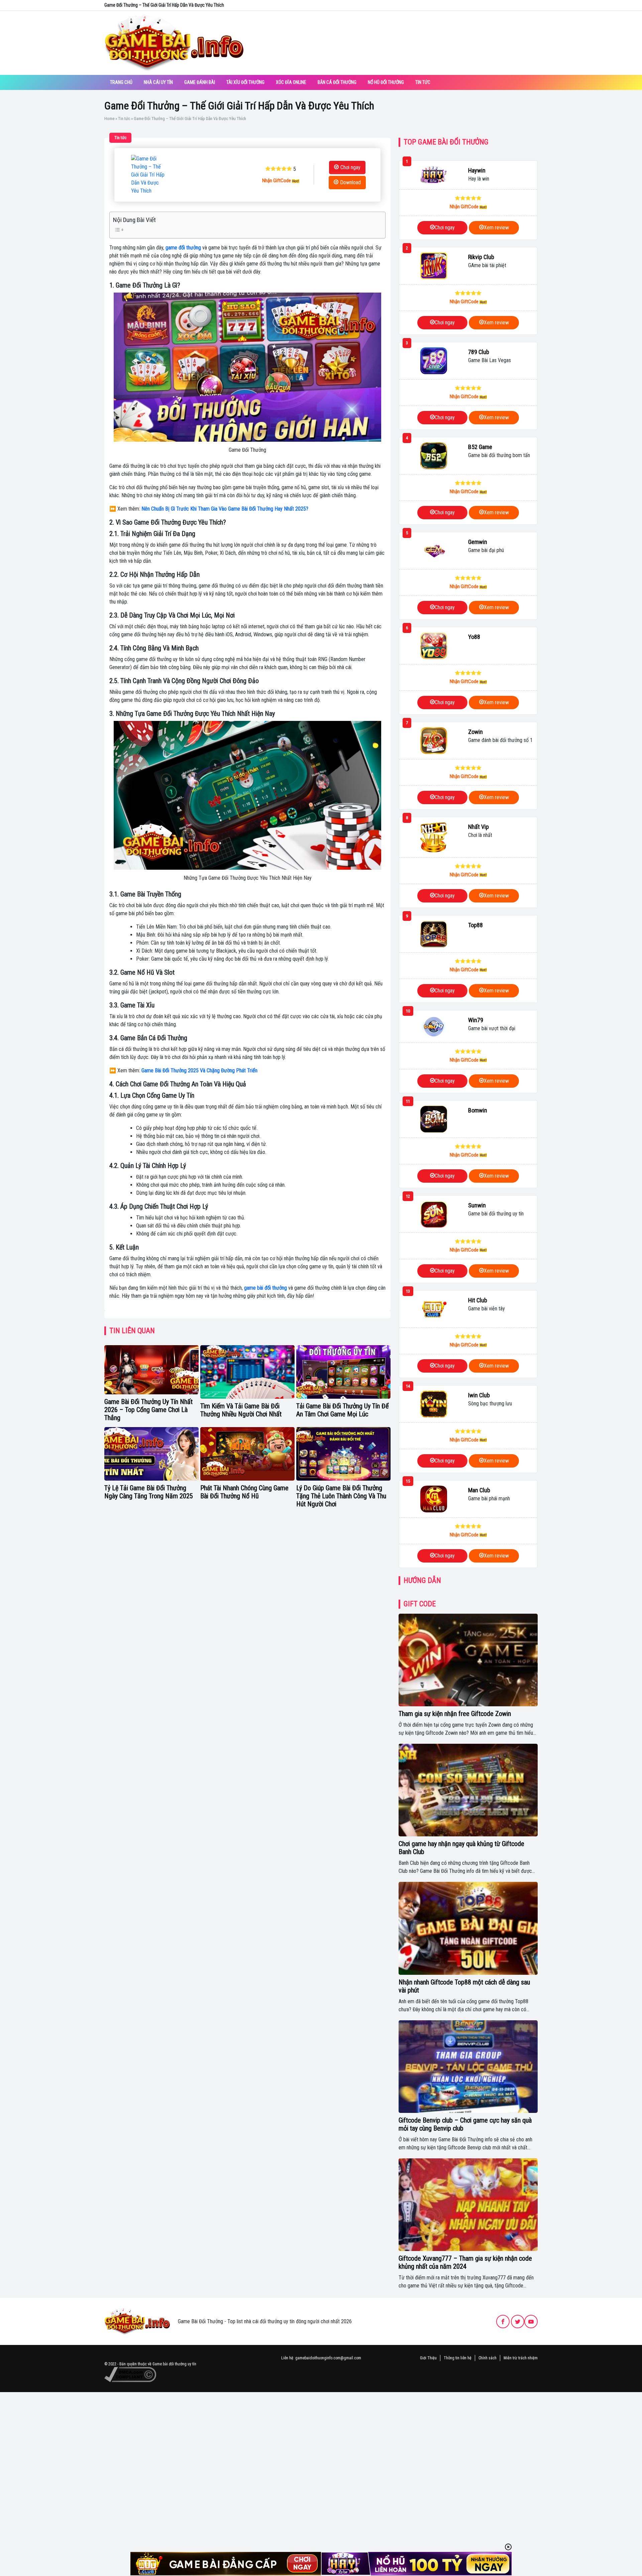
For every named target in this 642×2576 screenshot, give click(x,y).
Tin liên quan (132, 1331)
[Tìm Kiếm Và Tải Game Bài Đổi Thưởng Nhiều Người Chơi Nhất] (247, 1372)
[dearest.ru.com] (137, 2321)
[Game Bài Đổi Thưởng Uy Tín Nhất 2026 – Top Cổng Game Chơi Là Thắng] (151, 1370)
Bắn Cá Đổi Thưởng (337, 82)
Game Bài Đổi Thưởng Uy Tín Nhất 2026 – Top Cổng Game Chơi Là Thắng (148, 1410)
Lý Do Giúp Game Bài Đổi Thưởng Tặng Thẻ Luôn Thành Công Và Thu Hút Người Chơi (341, 1496)
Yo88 (474, 637)
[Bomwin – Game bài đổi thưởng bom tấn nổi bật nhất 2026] (434, 1119)
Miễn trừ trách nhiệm (521, 2358)
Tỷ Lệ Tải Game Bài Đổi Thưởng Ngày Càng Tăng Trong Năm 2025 (149, 1492)
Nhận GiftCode (277, 181)
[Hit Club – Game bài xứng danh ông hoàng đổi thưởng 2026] (434, 1309)
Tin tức (423, 82)
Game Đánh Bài (200, 82)
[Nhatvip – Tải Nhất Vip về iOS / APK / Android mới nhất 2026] (434, 837)
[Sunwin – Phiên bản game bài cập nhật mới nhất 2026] (434, 1214)
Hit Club (478, 1300)
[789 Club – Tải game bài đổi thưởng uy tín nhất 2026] (434, 361)
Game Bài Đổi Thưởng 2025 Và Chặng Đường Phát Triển (199, 1070)
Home (109, 119)
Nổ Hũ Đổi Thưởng (386, 82)
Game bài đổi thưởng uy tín (174, 2364)
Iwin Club (479, 1395)
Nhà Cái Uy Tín (158, 82)
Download (350, 182)
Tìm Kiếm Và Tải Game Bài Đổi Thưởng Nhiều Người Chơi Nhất (241, 1410)
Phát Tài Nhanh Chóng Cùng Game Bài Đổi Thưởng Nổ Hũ (244, 1492)
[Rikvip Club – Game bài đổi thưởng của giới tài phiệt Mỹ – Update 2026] (434, 266)
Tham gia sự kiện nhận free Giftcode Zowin (455, 1714)
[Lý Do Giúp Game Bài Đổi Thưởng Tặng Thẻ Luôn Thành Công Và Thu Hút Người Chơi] (343, 1454)
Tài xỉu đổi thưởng (245, 82)
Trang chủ (121, 82)
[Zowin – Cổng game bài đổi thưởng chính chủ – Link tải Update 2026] (434, 741)
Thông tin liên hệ (458, 2358)
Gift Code (420, 1604)
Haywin (477, 170)
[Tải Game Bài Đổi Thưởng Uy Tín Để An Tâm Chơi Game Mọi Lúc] (343, 1372)
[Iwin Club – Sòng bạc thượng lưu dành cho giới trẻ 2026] (434, 1404)
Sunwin (477, 1205)
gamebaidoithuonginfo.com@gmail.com (328, 2358)
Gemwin (478, 542)
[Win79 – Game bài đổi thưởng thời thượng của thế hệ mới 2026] (434, 1027)
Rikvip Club (481, 257)
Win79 (476, 1020)
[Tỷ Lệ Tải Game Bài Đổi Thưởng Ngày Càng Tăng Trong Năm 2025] (151, 1454)
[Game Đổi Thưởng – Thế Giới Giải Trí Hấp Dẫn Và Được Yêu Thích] (148, 175)
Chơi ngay (350, 167)
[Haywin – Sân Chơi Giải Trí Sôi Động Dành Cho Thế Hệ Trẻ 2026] (434, 175)
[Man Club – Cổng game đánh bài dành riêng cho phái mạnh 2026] (434, 1499)
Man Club (479, 1490)
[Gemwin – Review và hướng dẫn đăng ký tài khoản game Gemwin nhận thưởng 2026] (434, 551)
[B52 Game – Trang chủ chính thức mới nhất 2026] (434, 456)
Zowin (475, 732)
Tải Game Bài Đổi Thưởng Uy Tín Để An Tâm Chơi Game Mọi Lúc (342, 1410)
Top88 (475, 925)
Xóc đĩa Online (291, 82)
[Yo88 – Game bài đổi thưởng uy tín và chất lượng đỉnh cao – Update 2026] (434, 646)
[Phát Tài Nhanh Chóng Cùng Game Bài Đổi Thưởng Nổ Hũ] (247, 1454)
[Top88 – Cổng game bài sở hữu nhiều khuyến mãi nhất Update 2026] (434, 934)
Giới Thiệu (428, 2358)
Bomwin (478, 1110)
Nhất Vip (478, 827)
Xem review (496, 228)
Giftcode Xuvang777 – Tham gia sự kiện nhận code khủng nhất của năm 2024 (465, 2262)
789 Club (479, 352)
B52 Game (480, 447)
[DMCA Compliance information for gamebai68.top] (130, 2374)
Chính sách (488, 2358)
